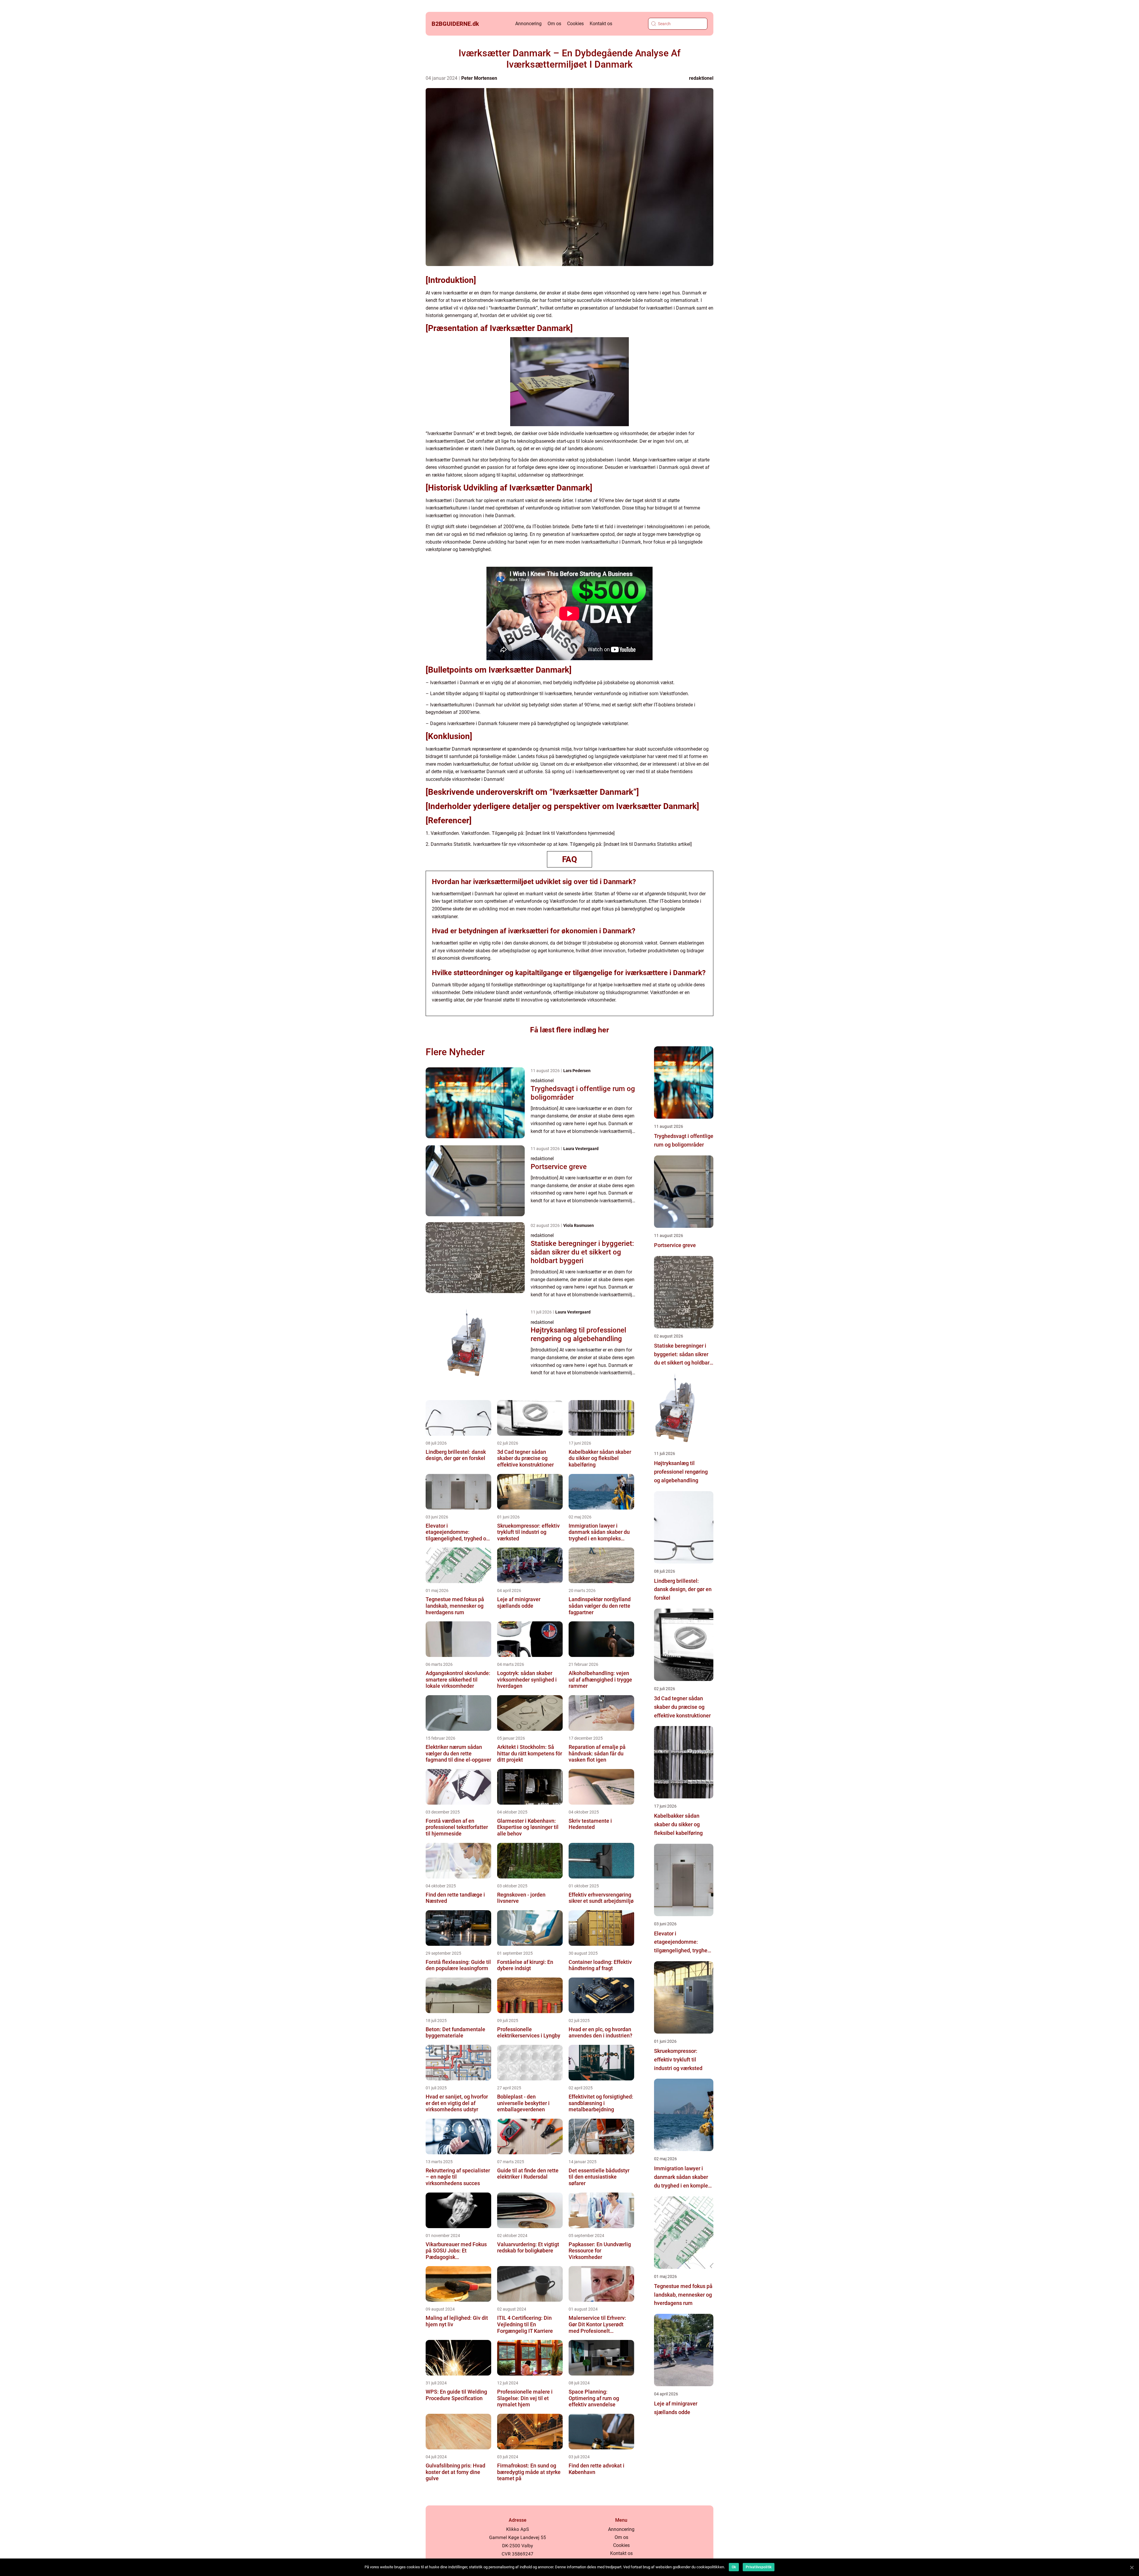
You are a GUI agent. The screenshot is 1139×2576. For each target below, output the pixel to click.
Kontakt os (601, 24)
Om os (554, 24)
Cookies (575, 24)
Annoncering (528, 24)
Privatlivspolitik (759, 2567)
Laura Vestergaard (581, 1149)
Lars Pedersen (577, 1071)
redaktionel (701, 78)
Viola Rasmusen (579, 1225)
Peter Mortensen (479, 78)
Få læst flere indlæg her (569, 1030)
